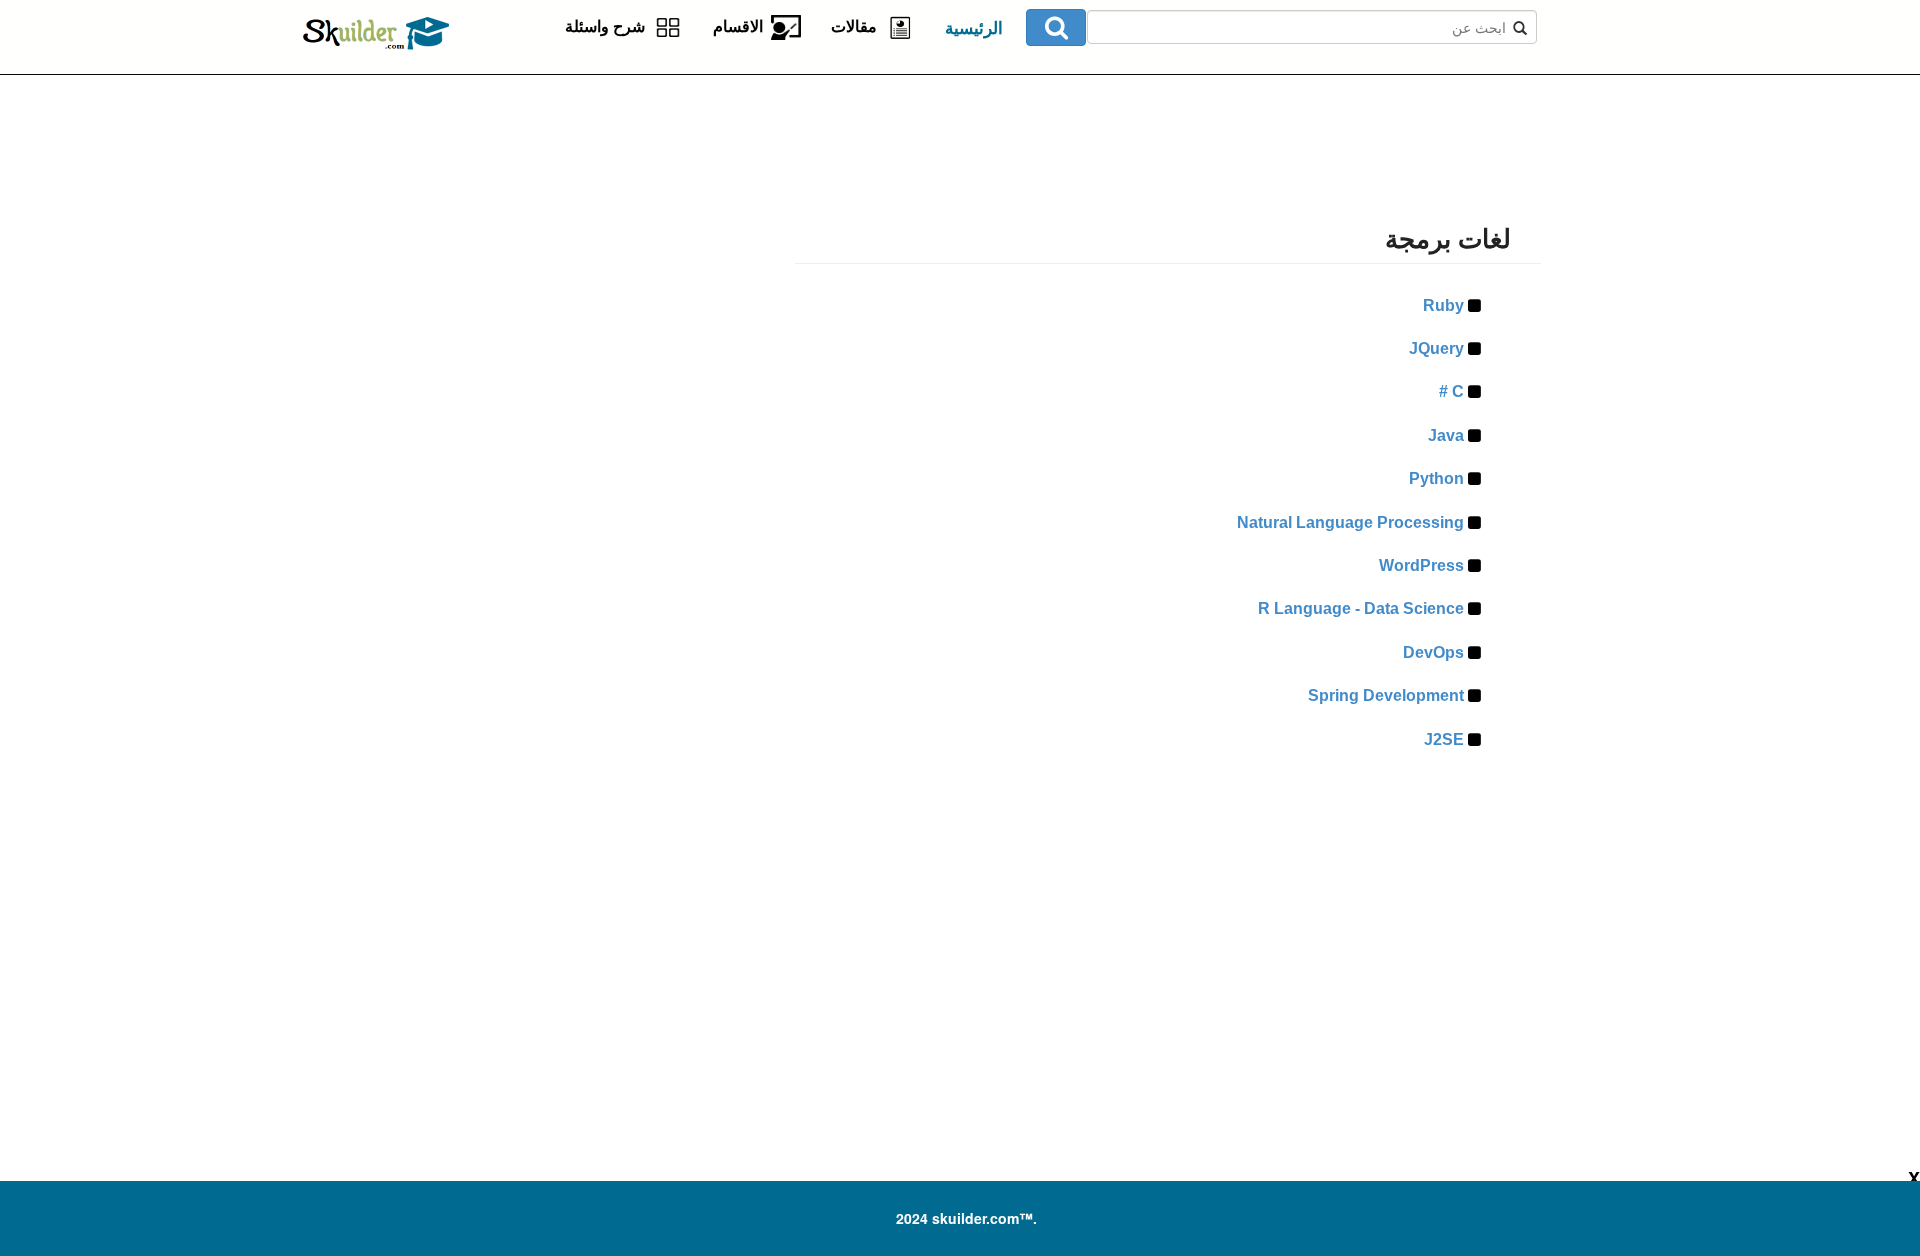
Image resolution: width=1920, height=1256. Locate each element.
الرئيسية (974, 28)
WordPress (1422, 565)
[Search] (1056, 27)
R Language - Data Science (1361, 608)
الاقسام (742, 26)
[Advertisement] (555, 200)
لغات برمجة (1448, 239)
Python (1437, 478)
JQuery (1437, 348)
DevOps (1434, 652)
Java (1446, 435)
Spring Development (1386, 695)
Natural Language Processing (1351, 522)
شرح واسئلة (609, 26)
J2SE (1444, 739)
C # (1452, 391)
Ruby (1444, 305)
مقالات (858, 26)
